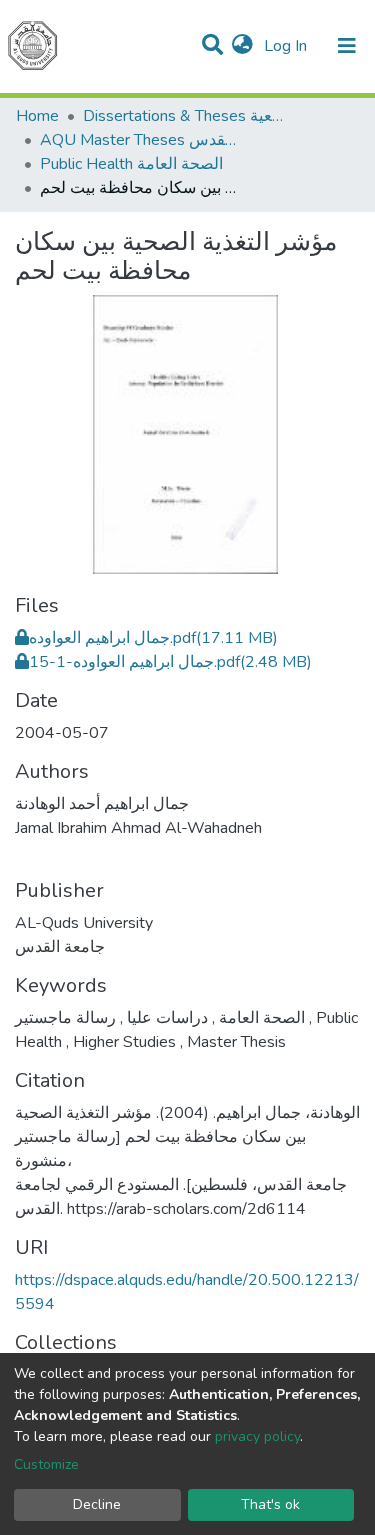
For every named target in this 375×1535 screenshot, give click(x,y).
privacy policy (257, 1436)
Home (37, 116)
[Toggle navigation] (347, 46)
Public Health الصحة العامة (131, 164)
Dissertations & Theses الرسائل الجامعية (183, 116)
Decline (97, 1504)
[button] (242, 46)
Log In (287, 46)
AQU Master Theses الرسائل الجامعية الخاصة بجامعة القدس (140, 140)
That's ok (270, 1504)
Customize (46, 1464)
